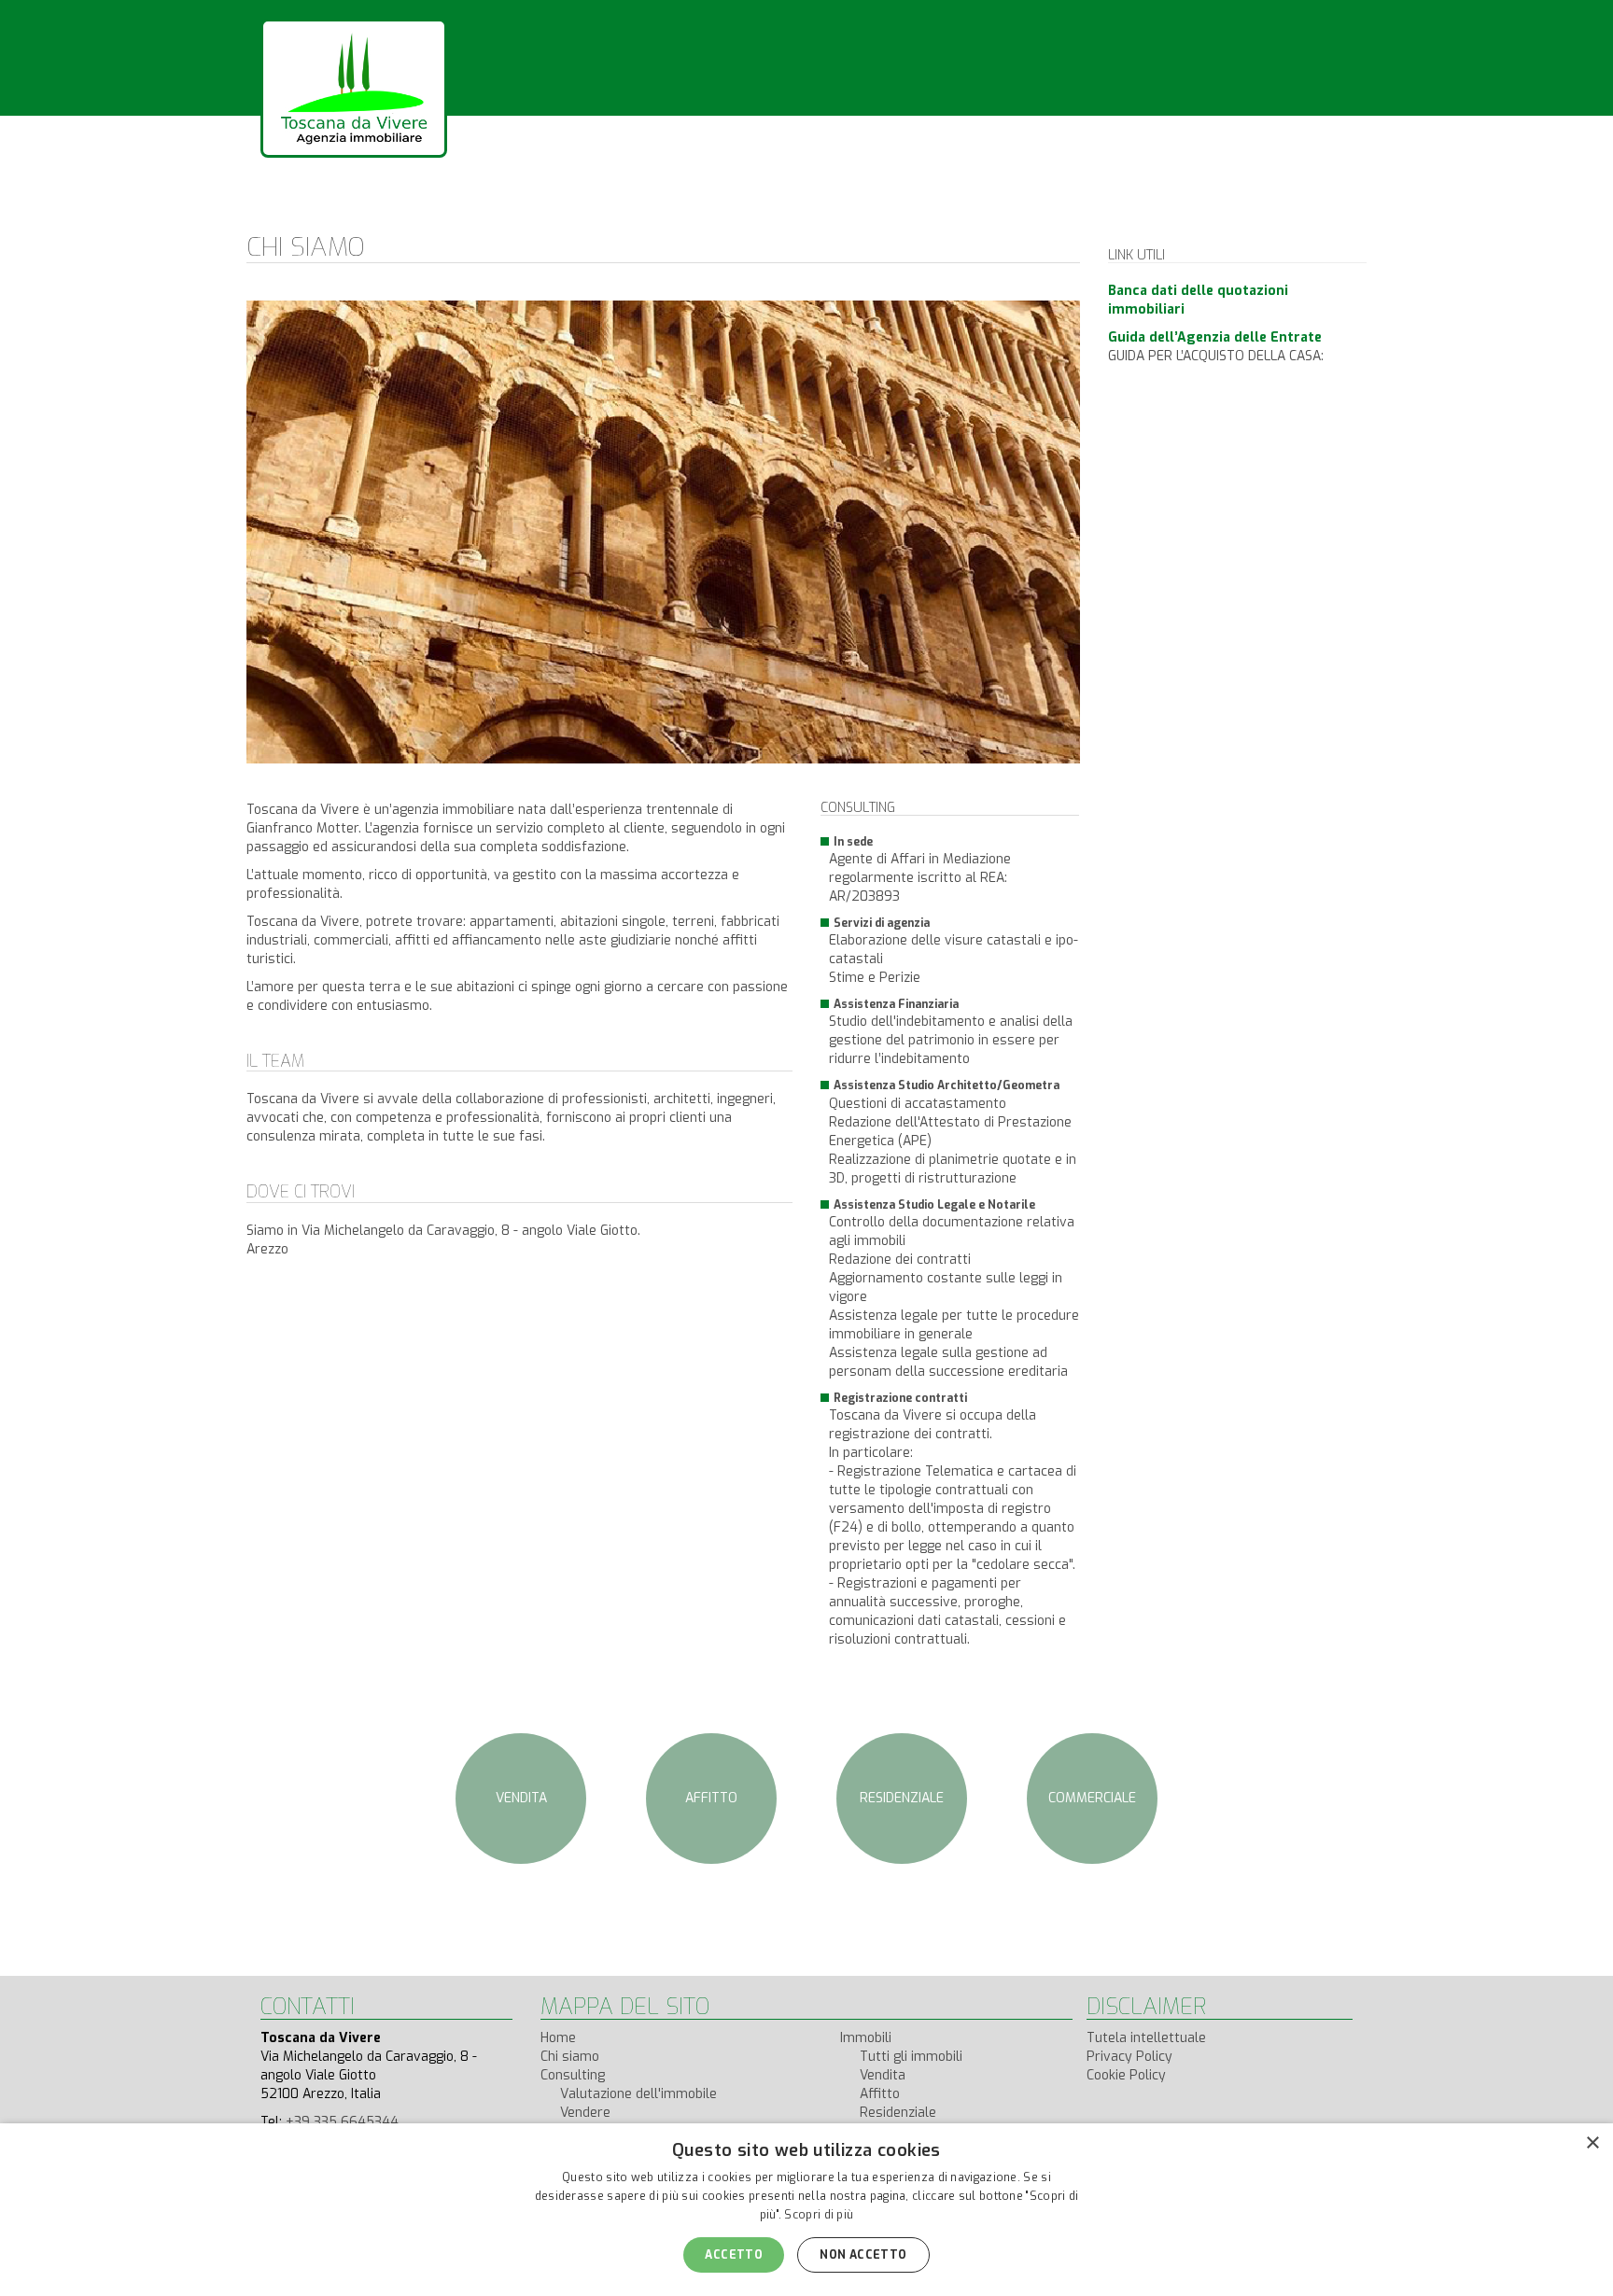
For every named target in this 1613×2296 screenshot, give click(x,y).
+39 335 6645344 (342, 2122)
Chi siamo (334, 215)
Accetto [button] (734, 2255)
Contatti (1003, 215)
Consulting (451, 215)
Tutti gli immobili (911, 2057)
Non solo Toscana (708, 215)
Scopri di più (819, 2215)
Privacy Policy (1129, 2057)
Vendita (521, 1798)
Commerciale (1092, 1798)
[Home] (354, 88)
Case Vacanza (876, 215)
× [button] (1592, 2143)
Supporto (1113, 215)
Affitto (711, 1798)
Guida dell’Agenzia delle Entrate (1215, 337)
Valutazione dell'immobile (638, 2094)
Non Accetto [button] (863, 2255)
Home (558, 2038)
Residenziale (902, 1798)
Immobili (565, 215)
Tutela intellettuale (1146, 2038)
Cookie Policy (1126, 2075)
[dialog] (806, 2210)
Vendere (585, 2113)
